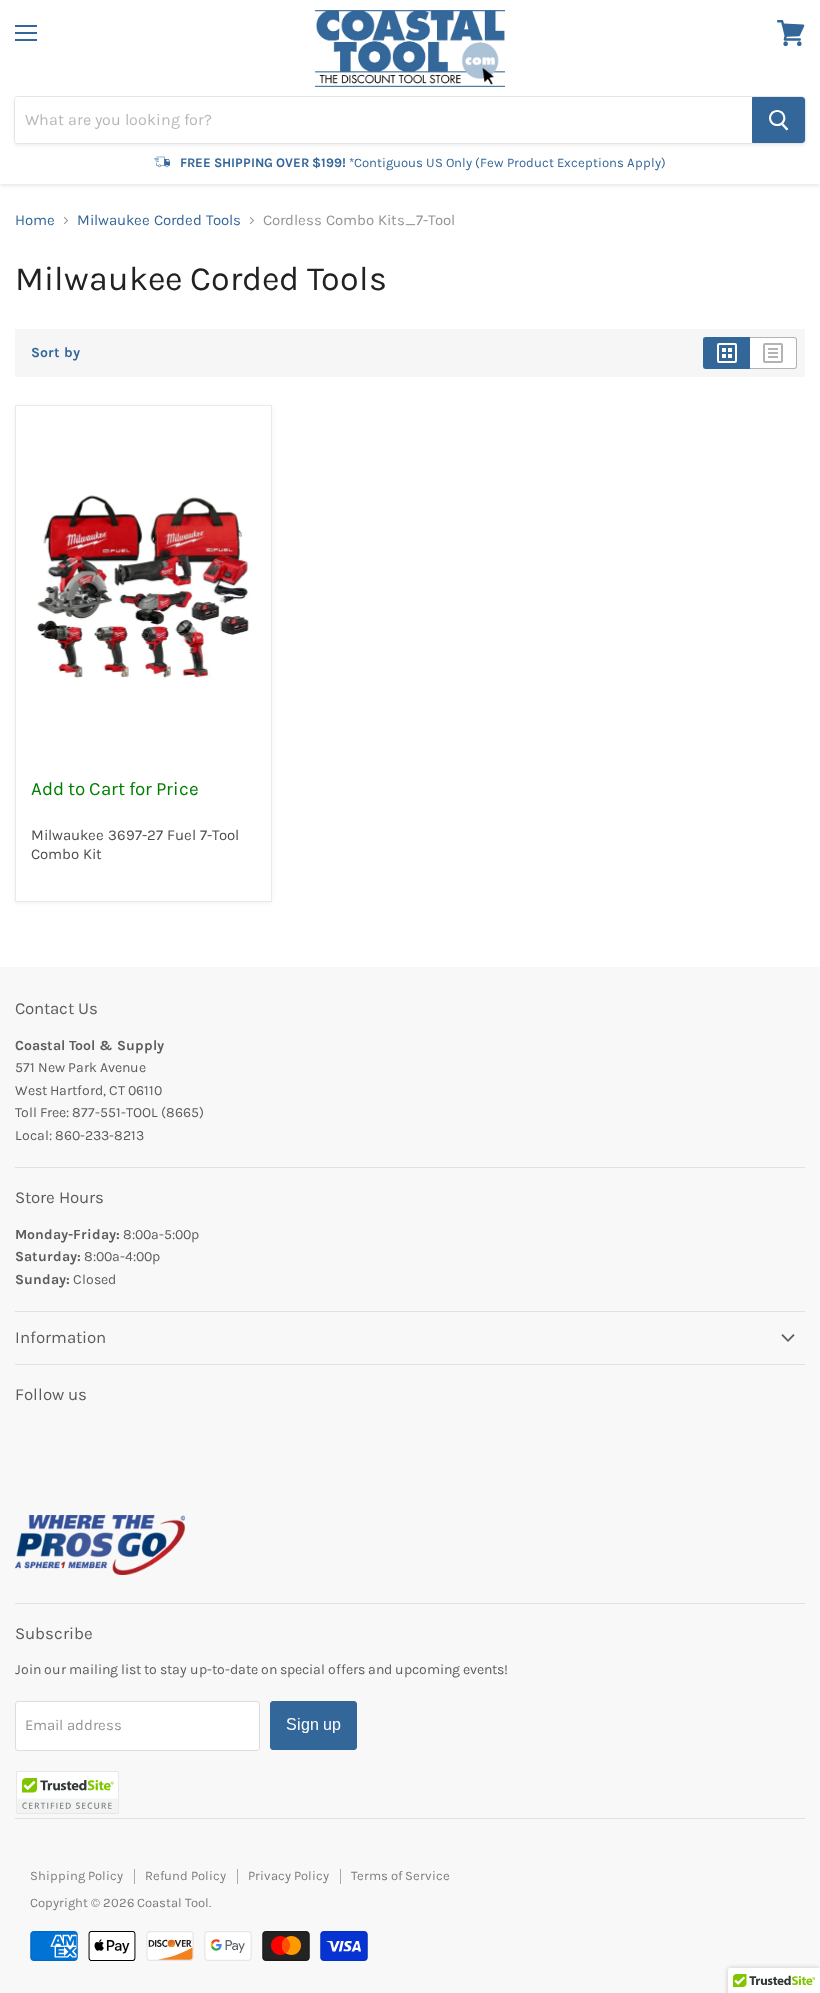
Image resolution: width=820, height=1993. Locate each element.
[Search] (778, 120)
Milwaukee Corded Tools (159, 220)
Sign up (313, 1724)
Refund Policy (185, 1875)
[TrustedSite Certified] (67, 1792)
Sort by (55, 353)
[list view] (773, 353)
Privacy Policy (288, 1875)
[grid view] (726, 353)
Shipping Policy (76, 1875)
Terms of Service (400, 1875)
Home (35, 220)
